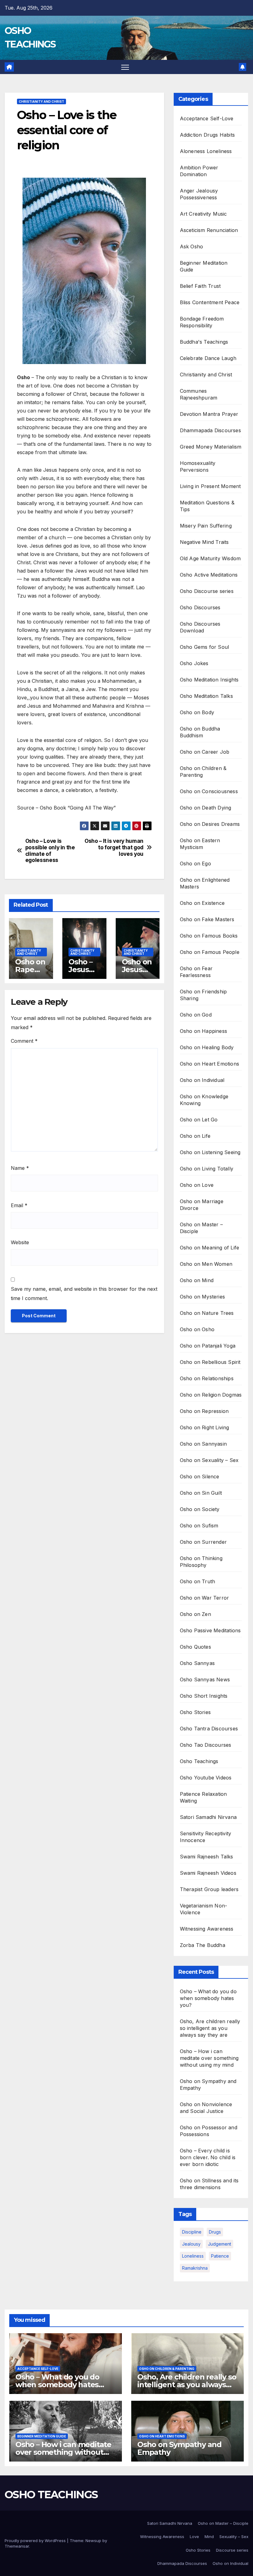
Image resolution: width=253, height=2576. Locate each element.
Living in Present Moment (210, 486)
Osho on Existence (202, 903)
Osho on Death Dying (206, 808)
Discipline (192, 2232)
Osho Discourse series (207, 591)
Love (194, 2537)
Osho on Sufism (199, 1526)
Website (20, 1242)
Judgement (220, 2244)
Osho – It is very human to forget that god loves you (114, 847)
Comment (24, 1041)
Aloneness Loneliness (206, 151)
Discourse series (232, 2550)
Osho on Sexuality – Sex (209, 1460)
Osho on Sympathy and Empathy (179, 2448)
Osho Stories (195, 1712)
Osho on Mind (197, 1280)
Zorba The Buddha (203, 1945)
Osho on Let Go (199, 1120)
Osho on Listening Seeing (210, 1152)
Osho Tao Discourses (206, 1745)
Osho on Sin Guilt (201, 1493)
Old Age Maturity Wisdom (210, 558)
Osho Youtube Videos (206, 1778)
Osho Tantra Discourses (209, 1729)
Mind (209, 2537)
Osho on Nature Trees (207, 1313)
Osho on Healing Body (207, 1047)
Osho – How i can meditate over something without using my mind (209, 2058)
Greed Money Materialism (211, 447)
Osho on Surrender (203, 1542)
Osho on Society (200, 1509)
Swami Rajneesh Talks (207, 1857)
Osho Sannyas (197, 1663)
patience (220, 2256)
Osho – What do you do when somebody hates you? (208, 1998)
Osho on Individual (202, 1080)
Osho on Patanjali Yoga (208, 1346)
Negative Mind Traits (204, 542)
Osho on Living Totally (207, 1169)
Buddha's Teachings (204, 342)
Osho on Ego (195, 863)
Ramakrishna (195, 2268)
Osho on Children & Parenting (167, 2369)
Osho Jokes (194, 663)
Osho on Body (197, 712)
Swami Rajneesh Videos (208, 1873)
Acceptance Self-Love (207, 118)
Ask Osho (192, 246)
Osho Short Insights (204, 1696)
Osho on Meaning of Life (210, 1248)
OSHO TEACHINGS (51, 2495)
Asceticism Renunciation (209, 230)
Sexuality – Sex (234, 2537)
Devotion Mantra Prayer (209, 414)
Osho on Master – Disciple (223, 2523)
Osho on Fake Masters (207, 919)
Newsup (93, 2541)
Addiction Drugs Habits (207, 135)
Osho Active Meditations (209, 575)
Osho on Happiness (203, 1031)
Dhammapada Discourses (210, 430)
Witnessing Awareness (207, 1929)
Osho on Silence (200, 1476)
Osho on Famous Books (209, 936)
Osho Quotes (195, 1647)
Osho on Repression (204, 1411)
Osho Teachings (199, 1761)
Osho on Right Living (205, 1427)
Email (19, 1205)
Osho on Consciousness (209, 791)
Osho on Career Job (205, 752)
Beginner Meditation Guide (42, 2436)
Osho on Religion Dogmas (211, 1395)
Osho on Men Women (206, 1264)
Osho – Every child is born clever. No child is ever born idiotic (208, 2157)
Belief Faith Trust (200, 286)
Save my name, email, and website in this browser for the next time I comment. (84, 1294)
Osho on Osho (197, 1329)
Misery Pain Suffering (206, 526)
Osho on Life (195, 1136)
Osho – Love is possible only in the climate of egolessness (50, 851)
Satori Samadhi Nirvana (208, 1817)
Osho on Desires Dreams (210, 824)
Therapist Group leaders (209, 1889)
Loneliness (193, 2256)
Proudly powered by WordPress (36, 2541)
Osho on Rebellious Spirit (210, 1362)
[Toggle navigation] (125, 67)
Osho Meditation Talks (206, 696)
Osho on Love (197, 1185)
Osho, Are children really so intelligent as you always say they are (210, 2028)
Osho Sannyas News (205, 1679)
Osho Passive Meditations (210, 1630)
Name (20, 1168)
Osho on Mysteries (202, 1297)
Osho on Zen (195, 1614)
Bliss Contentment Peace (210, 302)
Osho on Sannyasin (203, 1444)
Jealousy (191, 2244)
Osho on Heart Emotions (209, 1064)
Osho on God (196, 1015)
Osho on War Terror (205, 1598)
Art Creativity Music (203, 214)
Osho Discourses (200, 607)
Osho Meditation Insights (209, 680)
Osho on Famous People (210, 952)
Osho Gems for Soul (205, 647)
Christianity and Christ (41, 101)
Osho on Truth (198, 1581)
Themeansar (17, 2546)
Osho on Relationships (207, 1378)
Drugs (215, 2232)
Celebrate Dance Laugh (208, 358)
